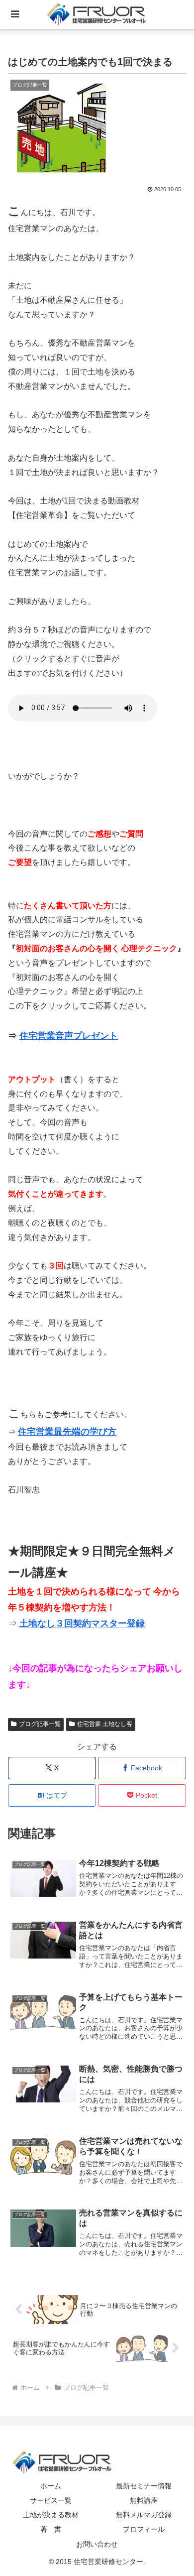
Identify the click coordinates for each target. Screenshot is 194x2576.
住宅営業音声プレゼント (69, 1036)
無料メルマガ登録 (144, 2515)
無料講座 (144, 2500)
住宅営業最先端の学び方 (67, 1432)
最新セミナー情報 (144, 2486)
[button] (169, 1831)
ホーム (51, 2486)
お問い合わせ (97, 2544)
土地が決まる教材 (51, 2515)
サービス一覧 (51, 2500)
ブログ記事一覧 (40, 1724)
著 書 (51, 2529)
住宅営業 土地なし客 (105, 1724)
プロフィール (144, 2529)
